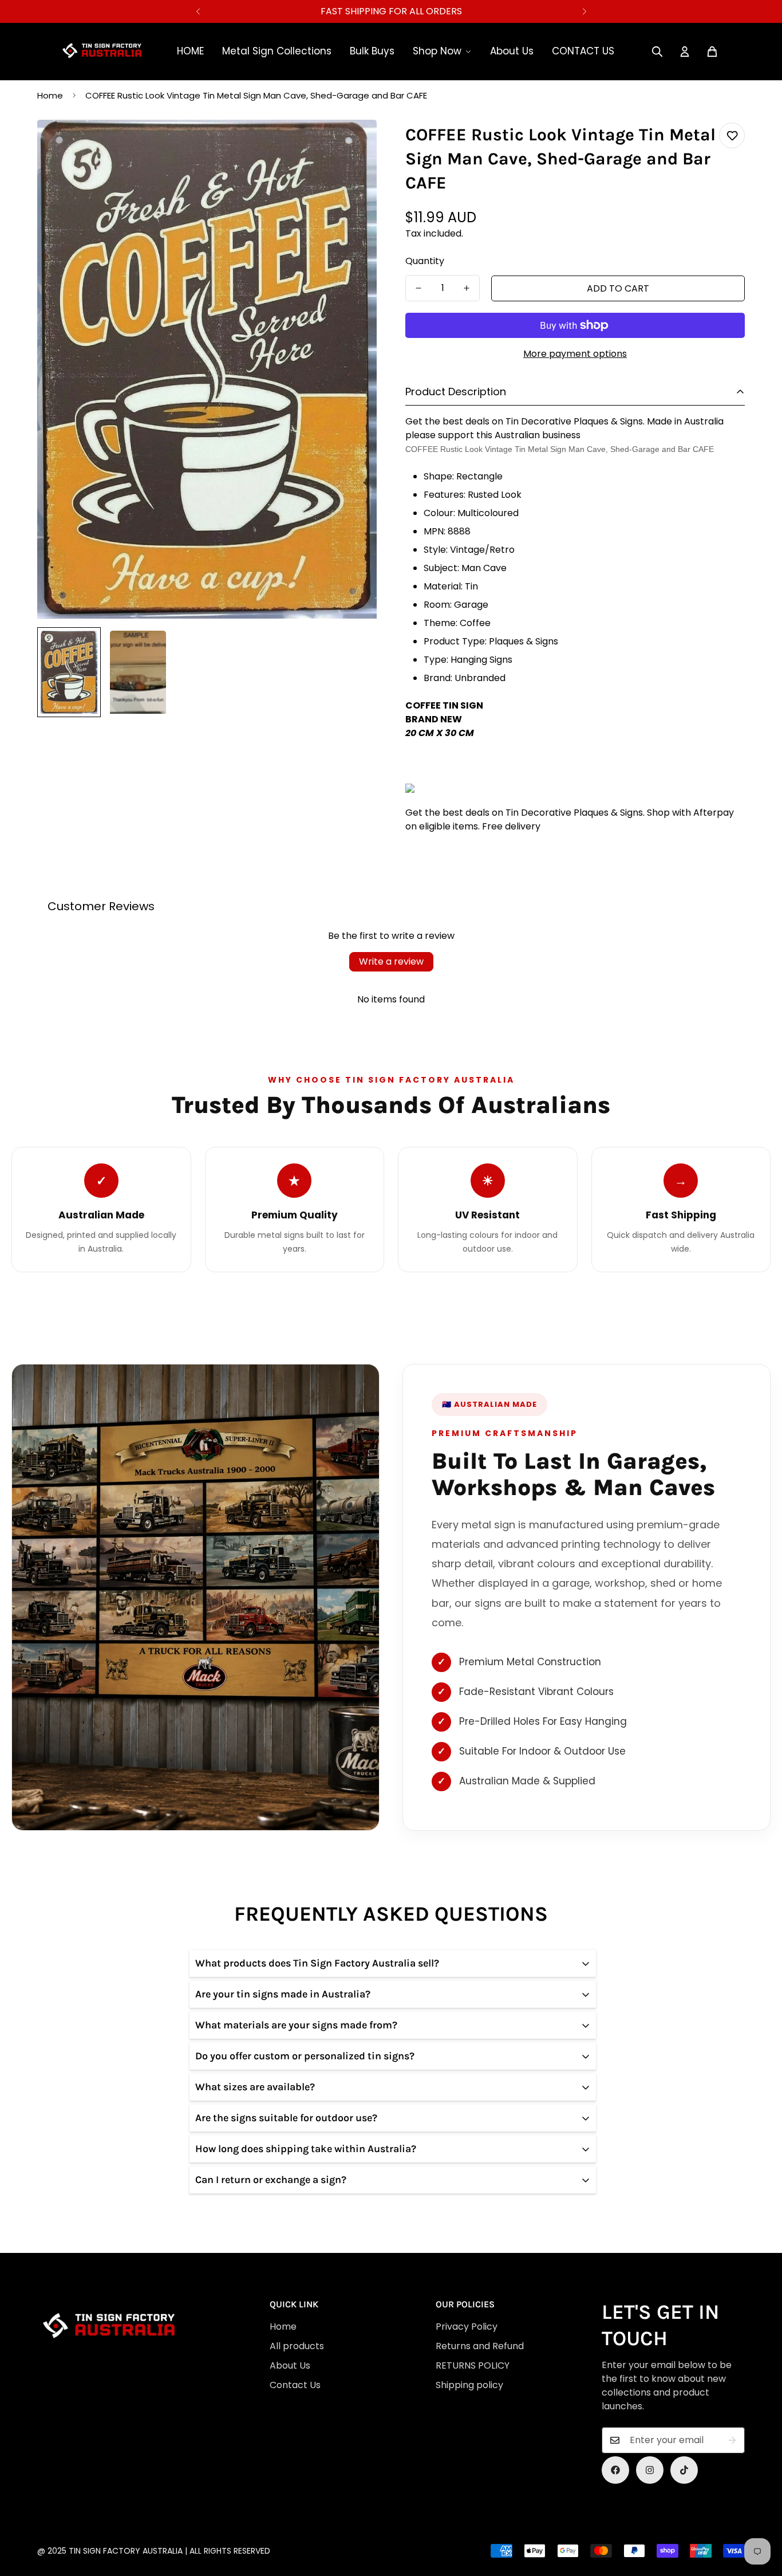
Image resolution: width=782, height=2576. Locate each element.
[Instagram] (650, 2470)
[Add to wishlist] (732, 135)
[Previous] (198, 11)
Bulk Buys (372, 51)
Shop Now (437, 51)
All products (297, 2346)
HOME (190, 51)
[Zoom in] (352, 144)
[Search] (657, 52)
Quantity (425, 261)
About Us (512, 51)
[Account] (685, 52)
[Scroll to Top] (395, 2514)
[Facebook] (615, 2470)
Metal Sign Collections (277, 51)
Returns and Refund (480, 2346)
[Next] (584, 11)
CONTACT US (583, 51)
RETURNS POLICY (473, 2365)
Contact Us (295, 2385)
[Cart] (712, 52)
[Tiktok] (684, 2470)
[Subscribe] (732, 2440)
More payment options (575, 354)
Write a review (391, 961)
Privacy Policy (467, 2327)
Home (50, 95)
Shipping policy (469, 2385)
